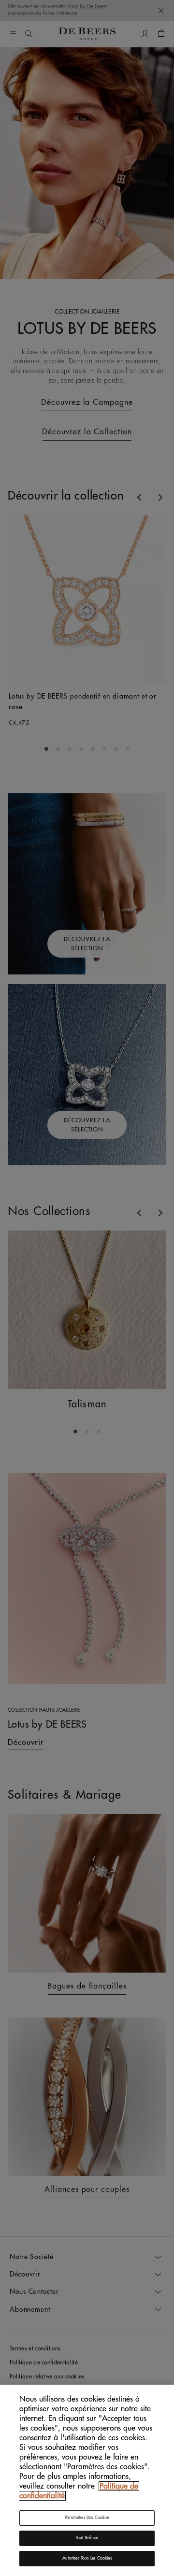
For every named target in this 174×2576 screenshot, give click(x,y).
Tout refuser (87, 2538)
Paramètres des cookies (87, 2518)
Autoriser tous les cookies (87, 2558)
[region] (87, 2480)
